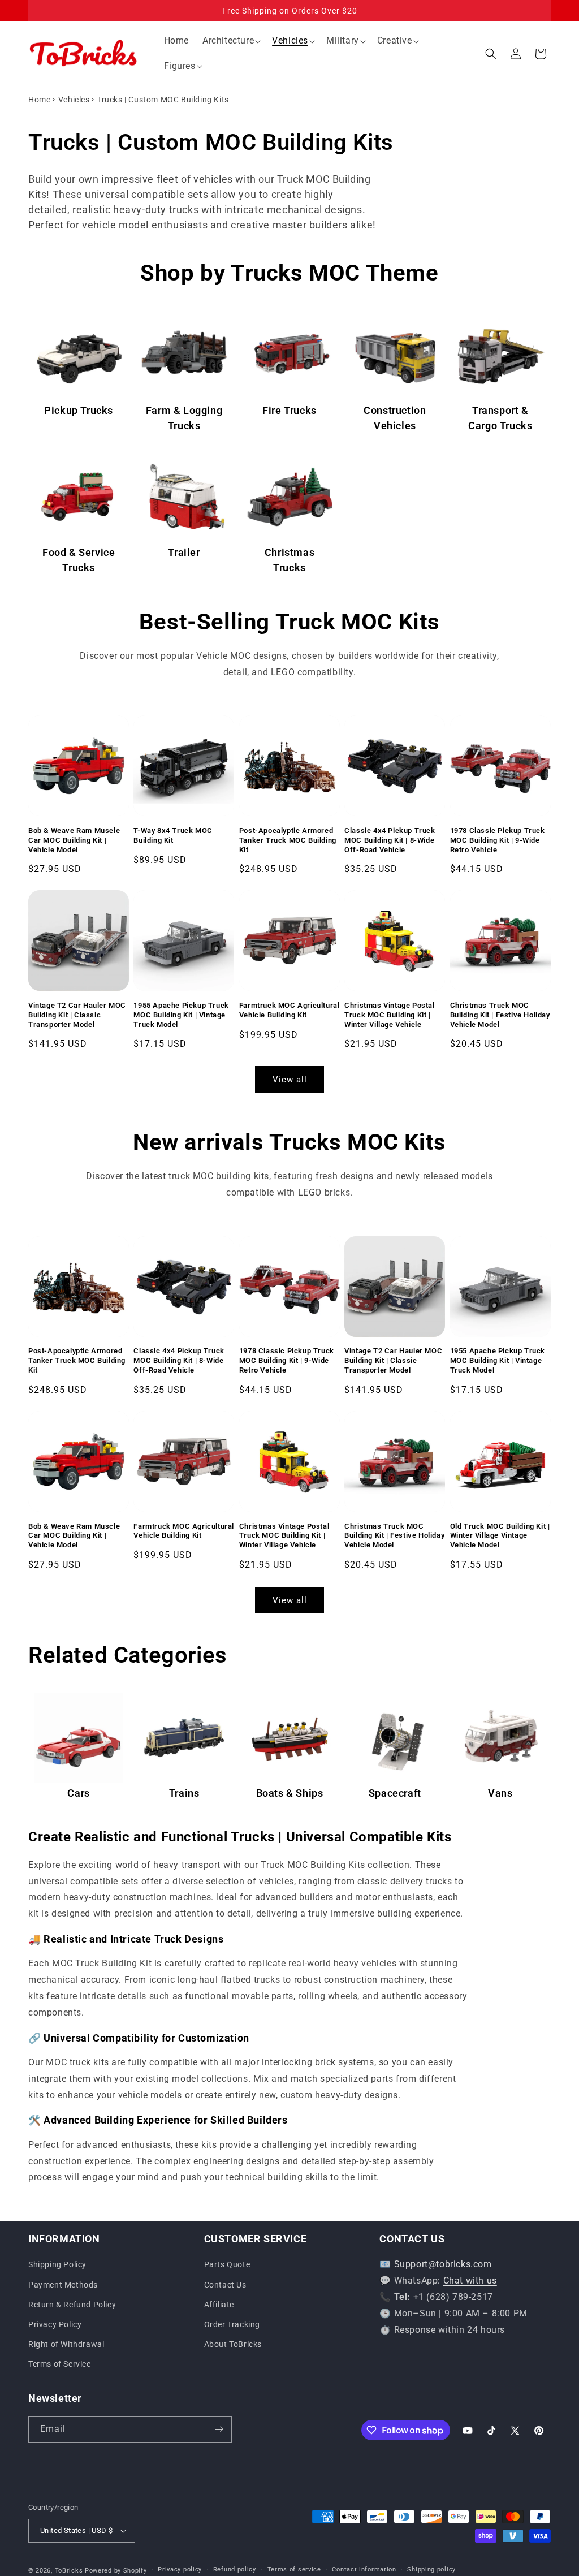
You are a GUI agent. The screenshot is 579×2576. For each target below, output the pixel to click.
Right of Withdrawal (66, 2344)
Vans (500, 1793)
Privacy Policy (55, 2324)
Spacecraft (395, 1793)
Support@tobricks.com (443, 2264)
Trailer (184, 552)
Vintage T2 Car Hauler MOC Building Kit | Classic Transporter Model (77, 1015)
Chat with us (470, 2281)
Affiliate (219, 2305)
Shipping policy (431, 2569)
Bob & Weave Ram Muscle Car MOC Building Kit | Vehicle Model (74, 840)
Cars (78, 1793)
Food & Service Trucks (79, 560)
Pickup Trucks (79, 410)
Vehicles (74, 100)
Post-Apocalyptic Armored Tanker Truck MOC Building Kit (288, 840)
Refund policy (235, 2569)
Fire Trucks (289, 410)
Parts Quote (227, 2264)
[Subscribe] (219, 2429)
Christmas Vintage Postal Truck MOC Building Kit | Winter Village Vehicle (389, 1015)
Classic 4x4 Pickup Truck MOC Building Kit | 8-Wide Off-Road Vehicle (390, 840)
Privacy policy (180, 2569)
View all (290, 1080)
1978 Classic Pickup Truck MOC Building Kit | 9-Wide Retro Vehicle (498, 840)
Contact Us (225, 2285)
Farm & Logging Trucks (184, 418)
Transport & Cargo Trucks (500, 418)
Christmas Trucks (289, 560)
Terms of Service (60, 2364)
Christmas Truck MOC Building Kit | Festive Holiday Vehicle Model (500, 1015)
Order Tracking (232, 2324)
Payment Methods (63, 2285)
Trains (184, 1793)
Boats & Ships (290, 1793)
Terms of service (294, 2569)
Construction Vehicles (395, 418)
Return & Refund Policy (72, 2305)
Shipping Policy (57, 2264)
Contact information (364, 2569)
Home (39, 100)
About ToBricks (233, 2344)
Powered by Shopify (116, 2571)
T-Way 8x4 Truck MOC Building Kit (173, 835)
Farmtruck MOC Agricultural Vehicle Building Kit (289, 1010)
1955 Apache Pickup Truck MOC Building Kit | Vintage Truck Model (181, 1015)
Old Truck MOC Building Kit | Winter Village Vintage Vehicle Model (500, 1536)
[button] (230, 41)
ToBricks (69, 2571)
